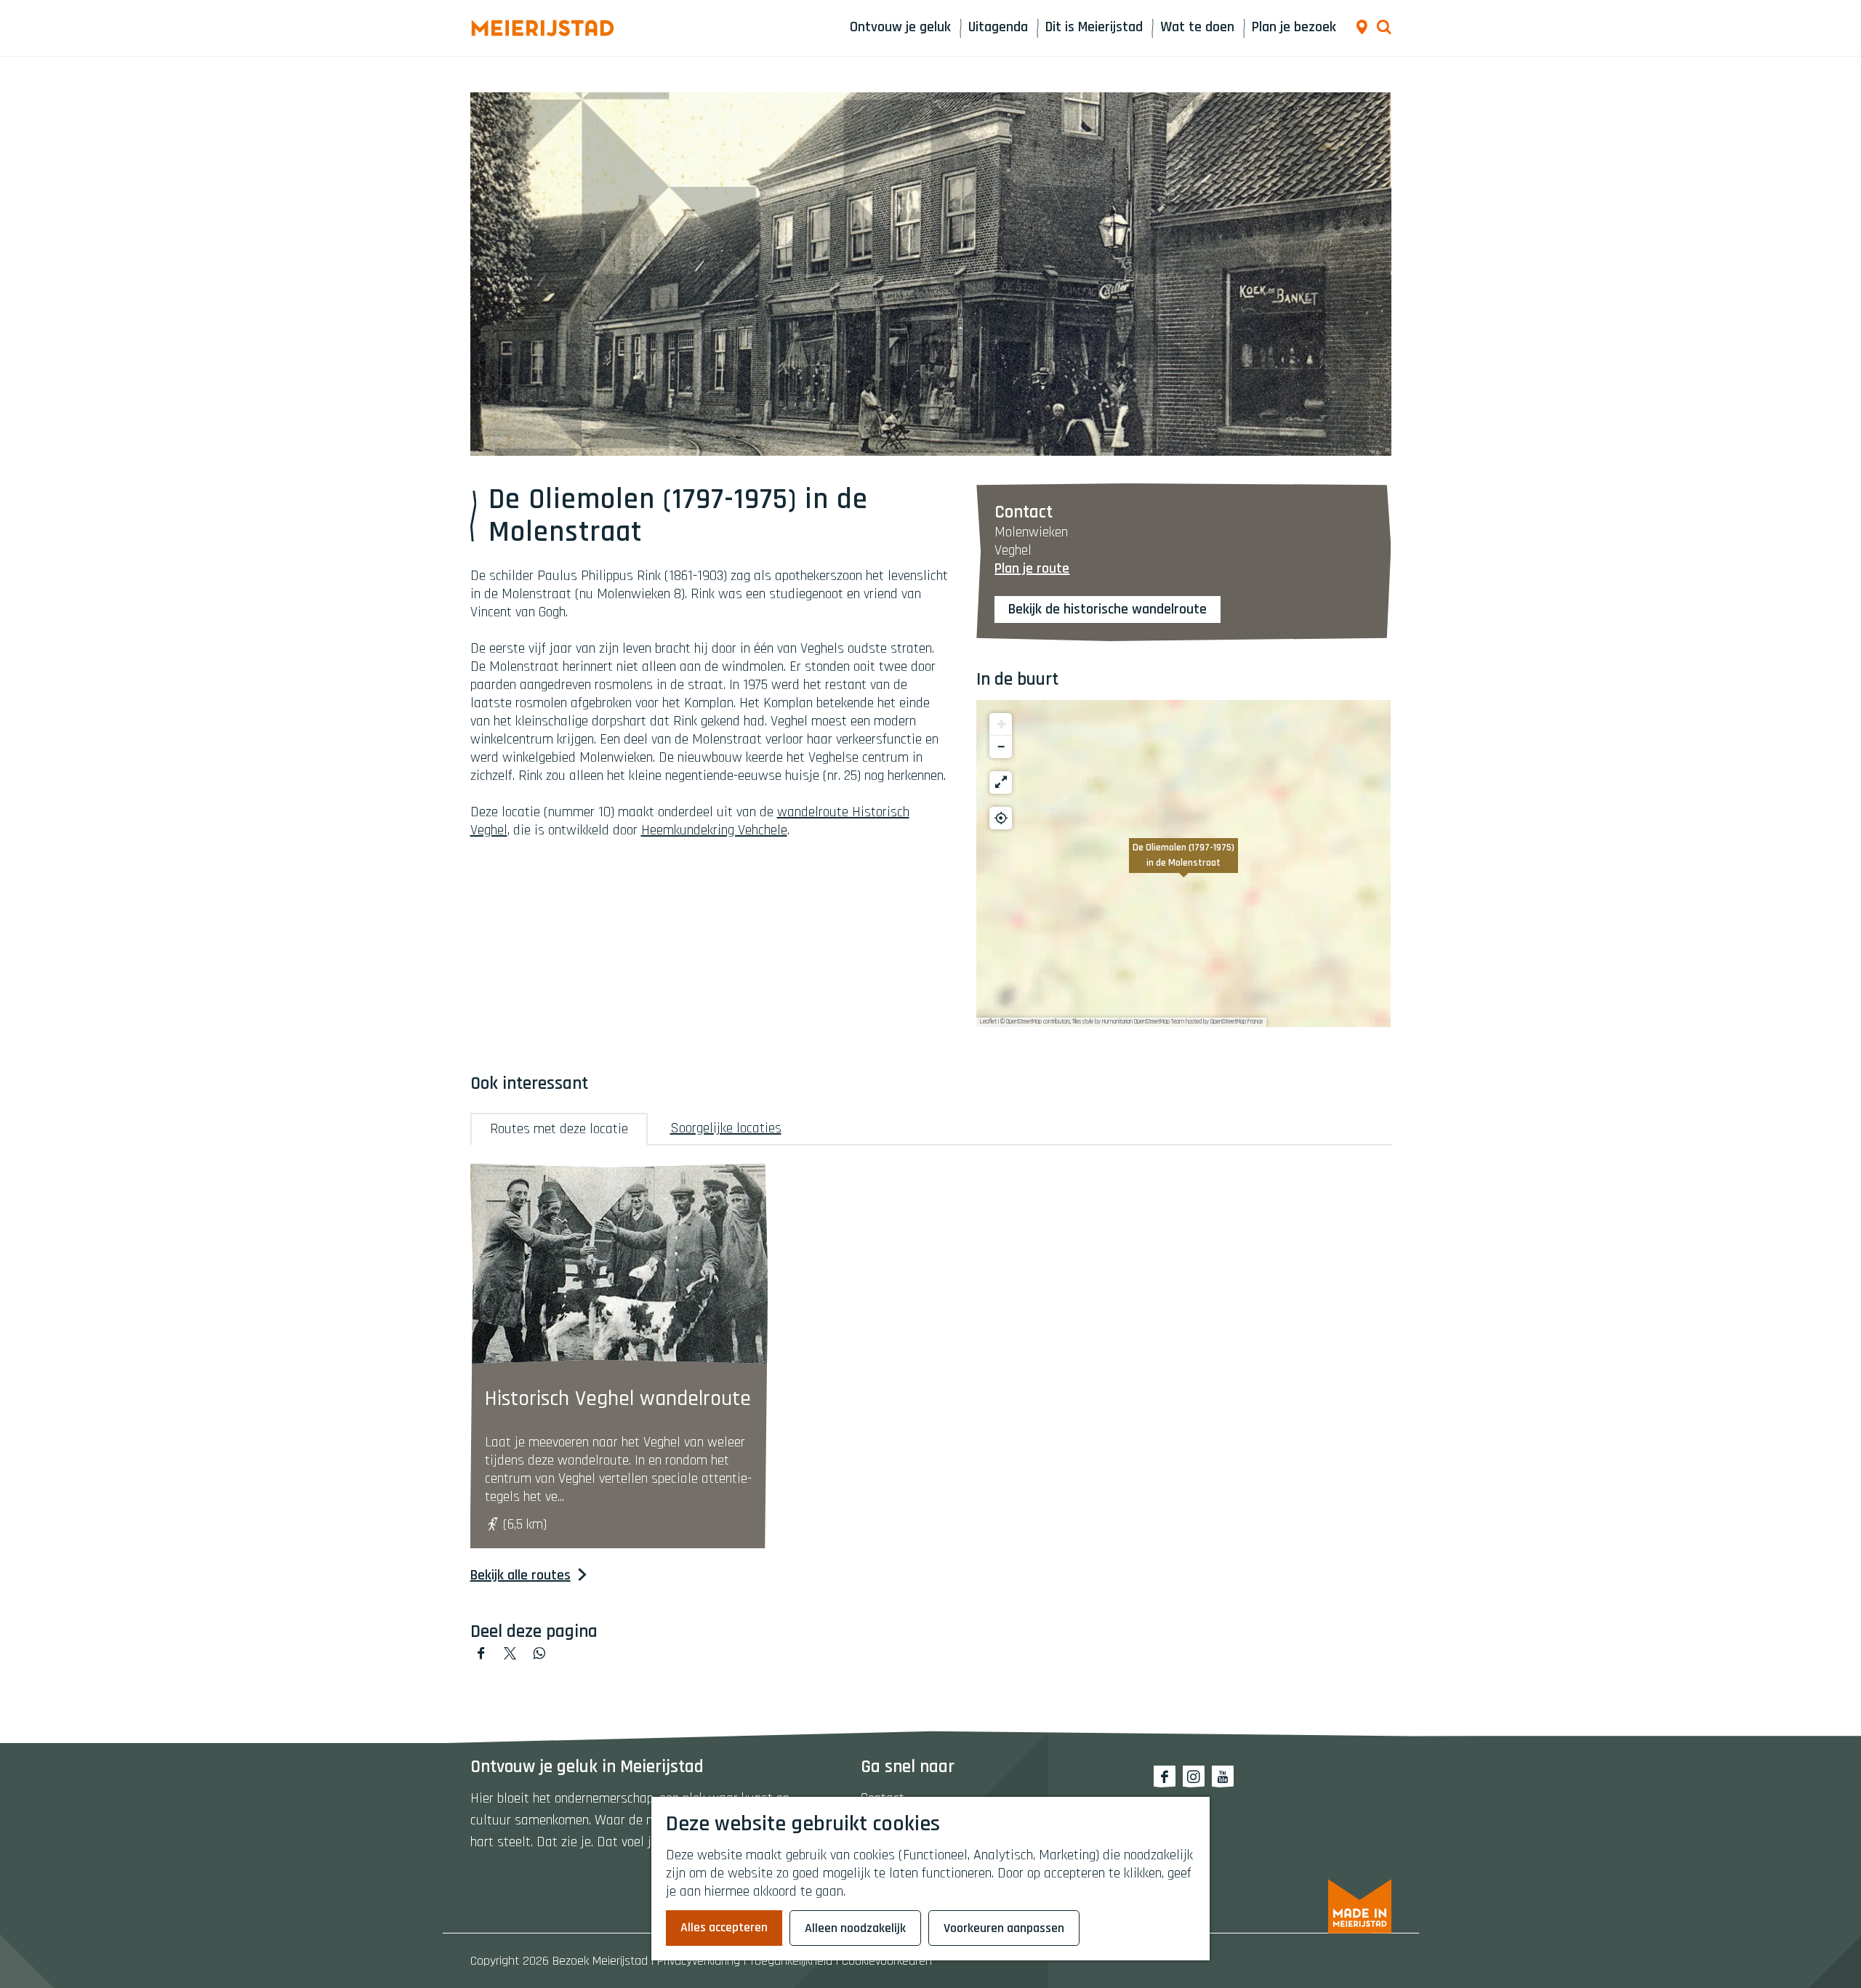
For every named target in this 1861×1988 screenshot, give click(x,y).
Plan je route (1032, 568)
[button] (1183, 864)
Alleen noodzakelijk (855, 1928)
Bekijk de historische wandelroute (1108, 609)
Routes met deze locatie (559, 1129)
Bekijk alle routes (520, 1575)
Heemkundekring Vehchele (714, 830)
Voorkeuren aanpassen (1004, 1928)
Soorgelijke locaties (726, 1128)
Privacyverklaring (699, 1961)
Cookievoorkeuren (887, 1961)
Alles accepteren (724, 1927)
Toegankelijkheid (791, 1961)
